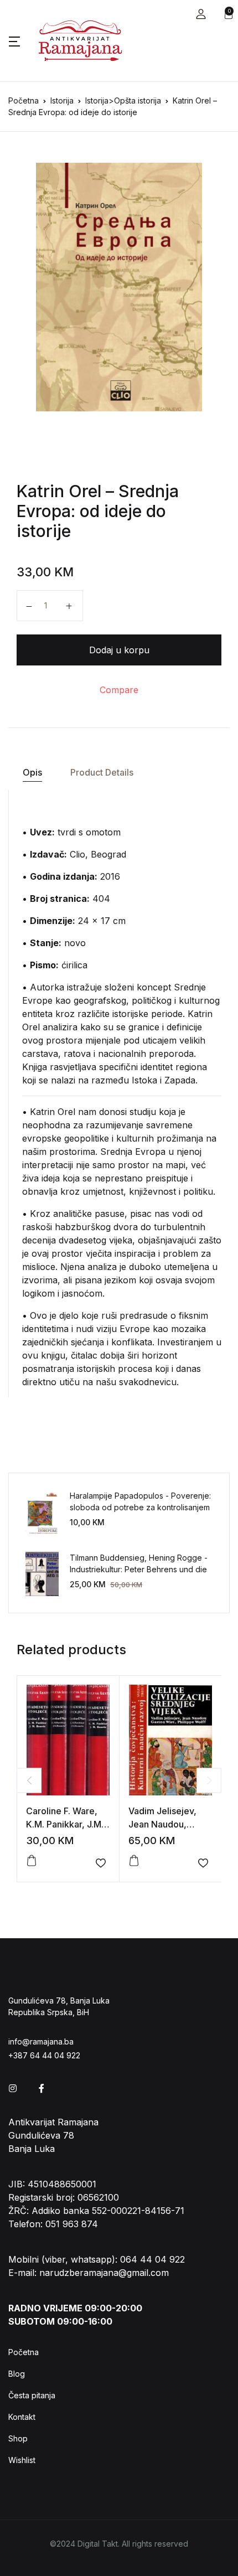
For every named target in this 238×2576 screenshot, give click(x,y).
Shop (18, 2438)
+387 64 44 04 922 (44, 2055)
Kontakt (22, 2417)
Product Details (102, 772)
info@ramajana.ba (41, 2041)
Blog (17, 2374)
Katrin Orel (59, 491)
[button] (201, 14)
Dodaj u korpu (119, 650)
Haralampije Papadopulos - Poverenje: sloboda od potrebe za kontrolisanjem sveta (140, 1507)
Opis (32, 772)
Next (209, 1780)
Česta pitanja (32, 2395)
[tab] (32, 773)
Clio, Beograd (98, 854)
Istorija (62, 100)
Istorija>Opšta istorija (123, 100)
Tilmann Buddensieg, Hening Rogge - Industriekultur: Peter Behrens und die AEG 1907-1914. (139, 1569)
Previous (29, 1780)
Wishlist (22, 2460)
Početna (24, 100)
